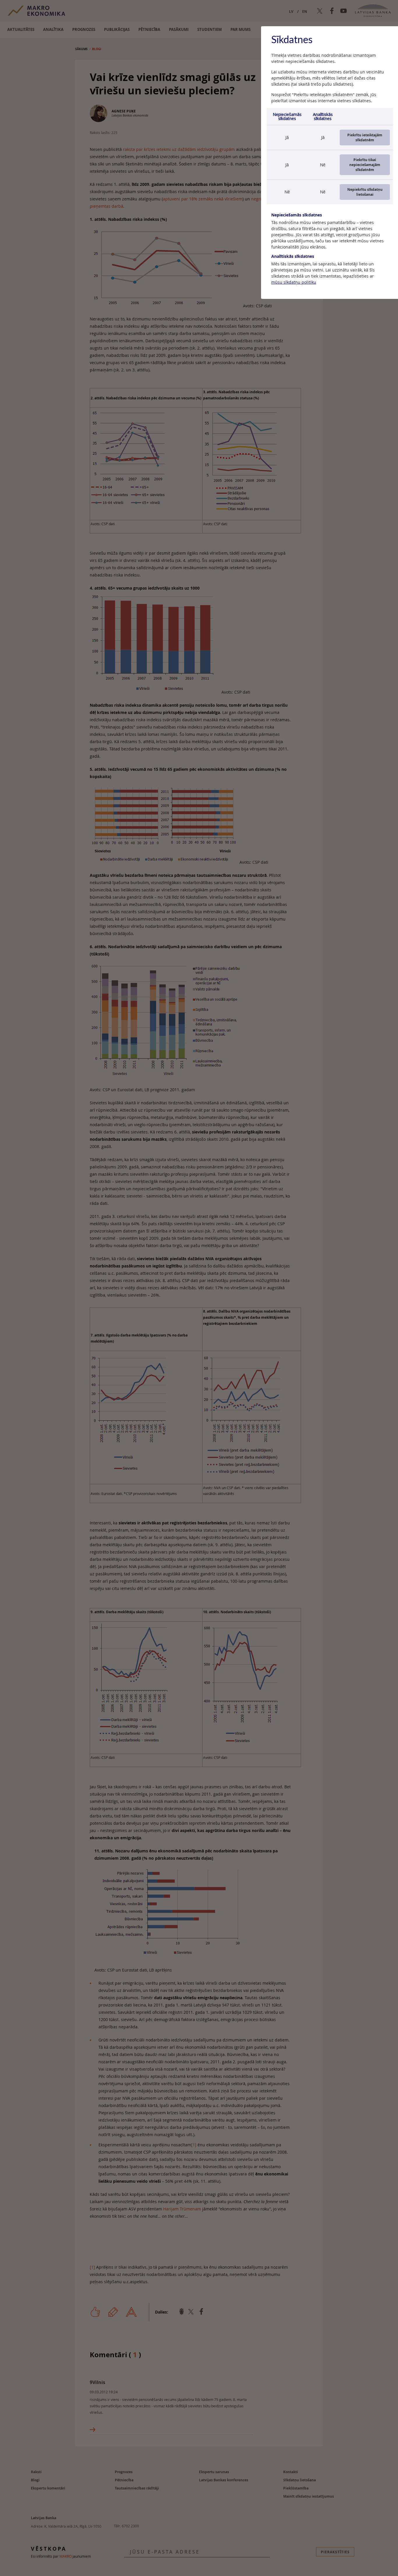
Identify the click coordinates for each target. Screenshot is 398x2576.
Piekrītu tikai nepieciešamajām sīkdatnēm (365, 165)
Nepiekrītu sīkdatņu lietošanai (365, 192)
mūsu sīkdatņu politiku (294, 282)
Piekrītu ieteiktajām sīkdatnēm (365, 137)
